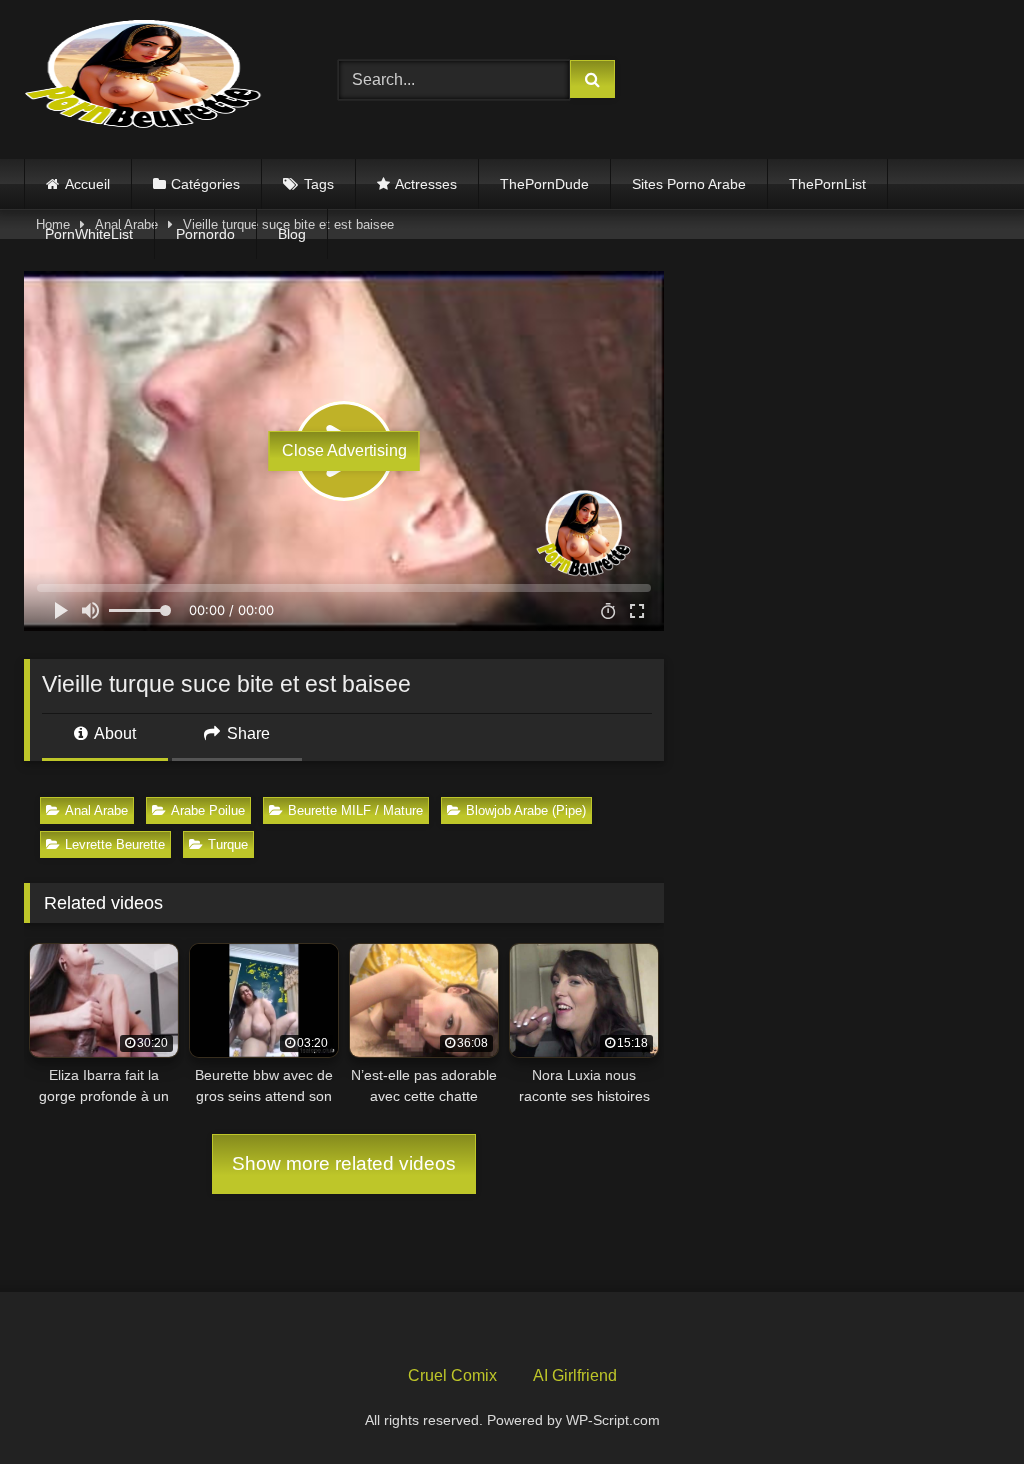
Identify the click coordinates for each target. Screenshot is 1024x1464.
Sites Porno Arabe (689, 184)
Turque (228, 844)
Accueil (87, 184)
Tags (319, 184)
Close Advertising (344, 450)
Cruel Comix (452, 1375)
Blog (292, 234)
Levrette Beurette (115, 844)
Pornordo (205, 234)
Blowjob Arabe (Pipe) (526, 810)
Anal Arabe (96, 810)
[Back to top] (962, 1404)
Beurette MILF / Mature (355, 810)
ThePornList (827, 184)
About (113, 733)
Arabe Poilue (208, 810)
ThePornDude (544, 184)
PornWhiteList (89, 234)
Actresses (426, 184)
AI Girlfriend (575, 1375)
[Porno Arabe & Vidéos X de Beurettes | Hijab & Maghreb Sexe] (158, 76)
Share (246, 733)
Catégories (205, 184)
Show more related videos (344, 1163)
